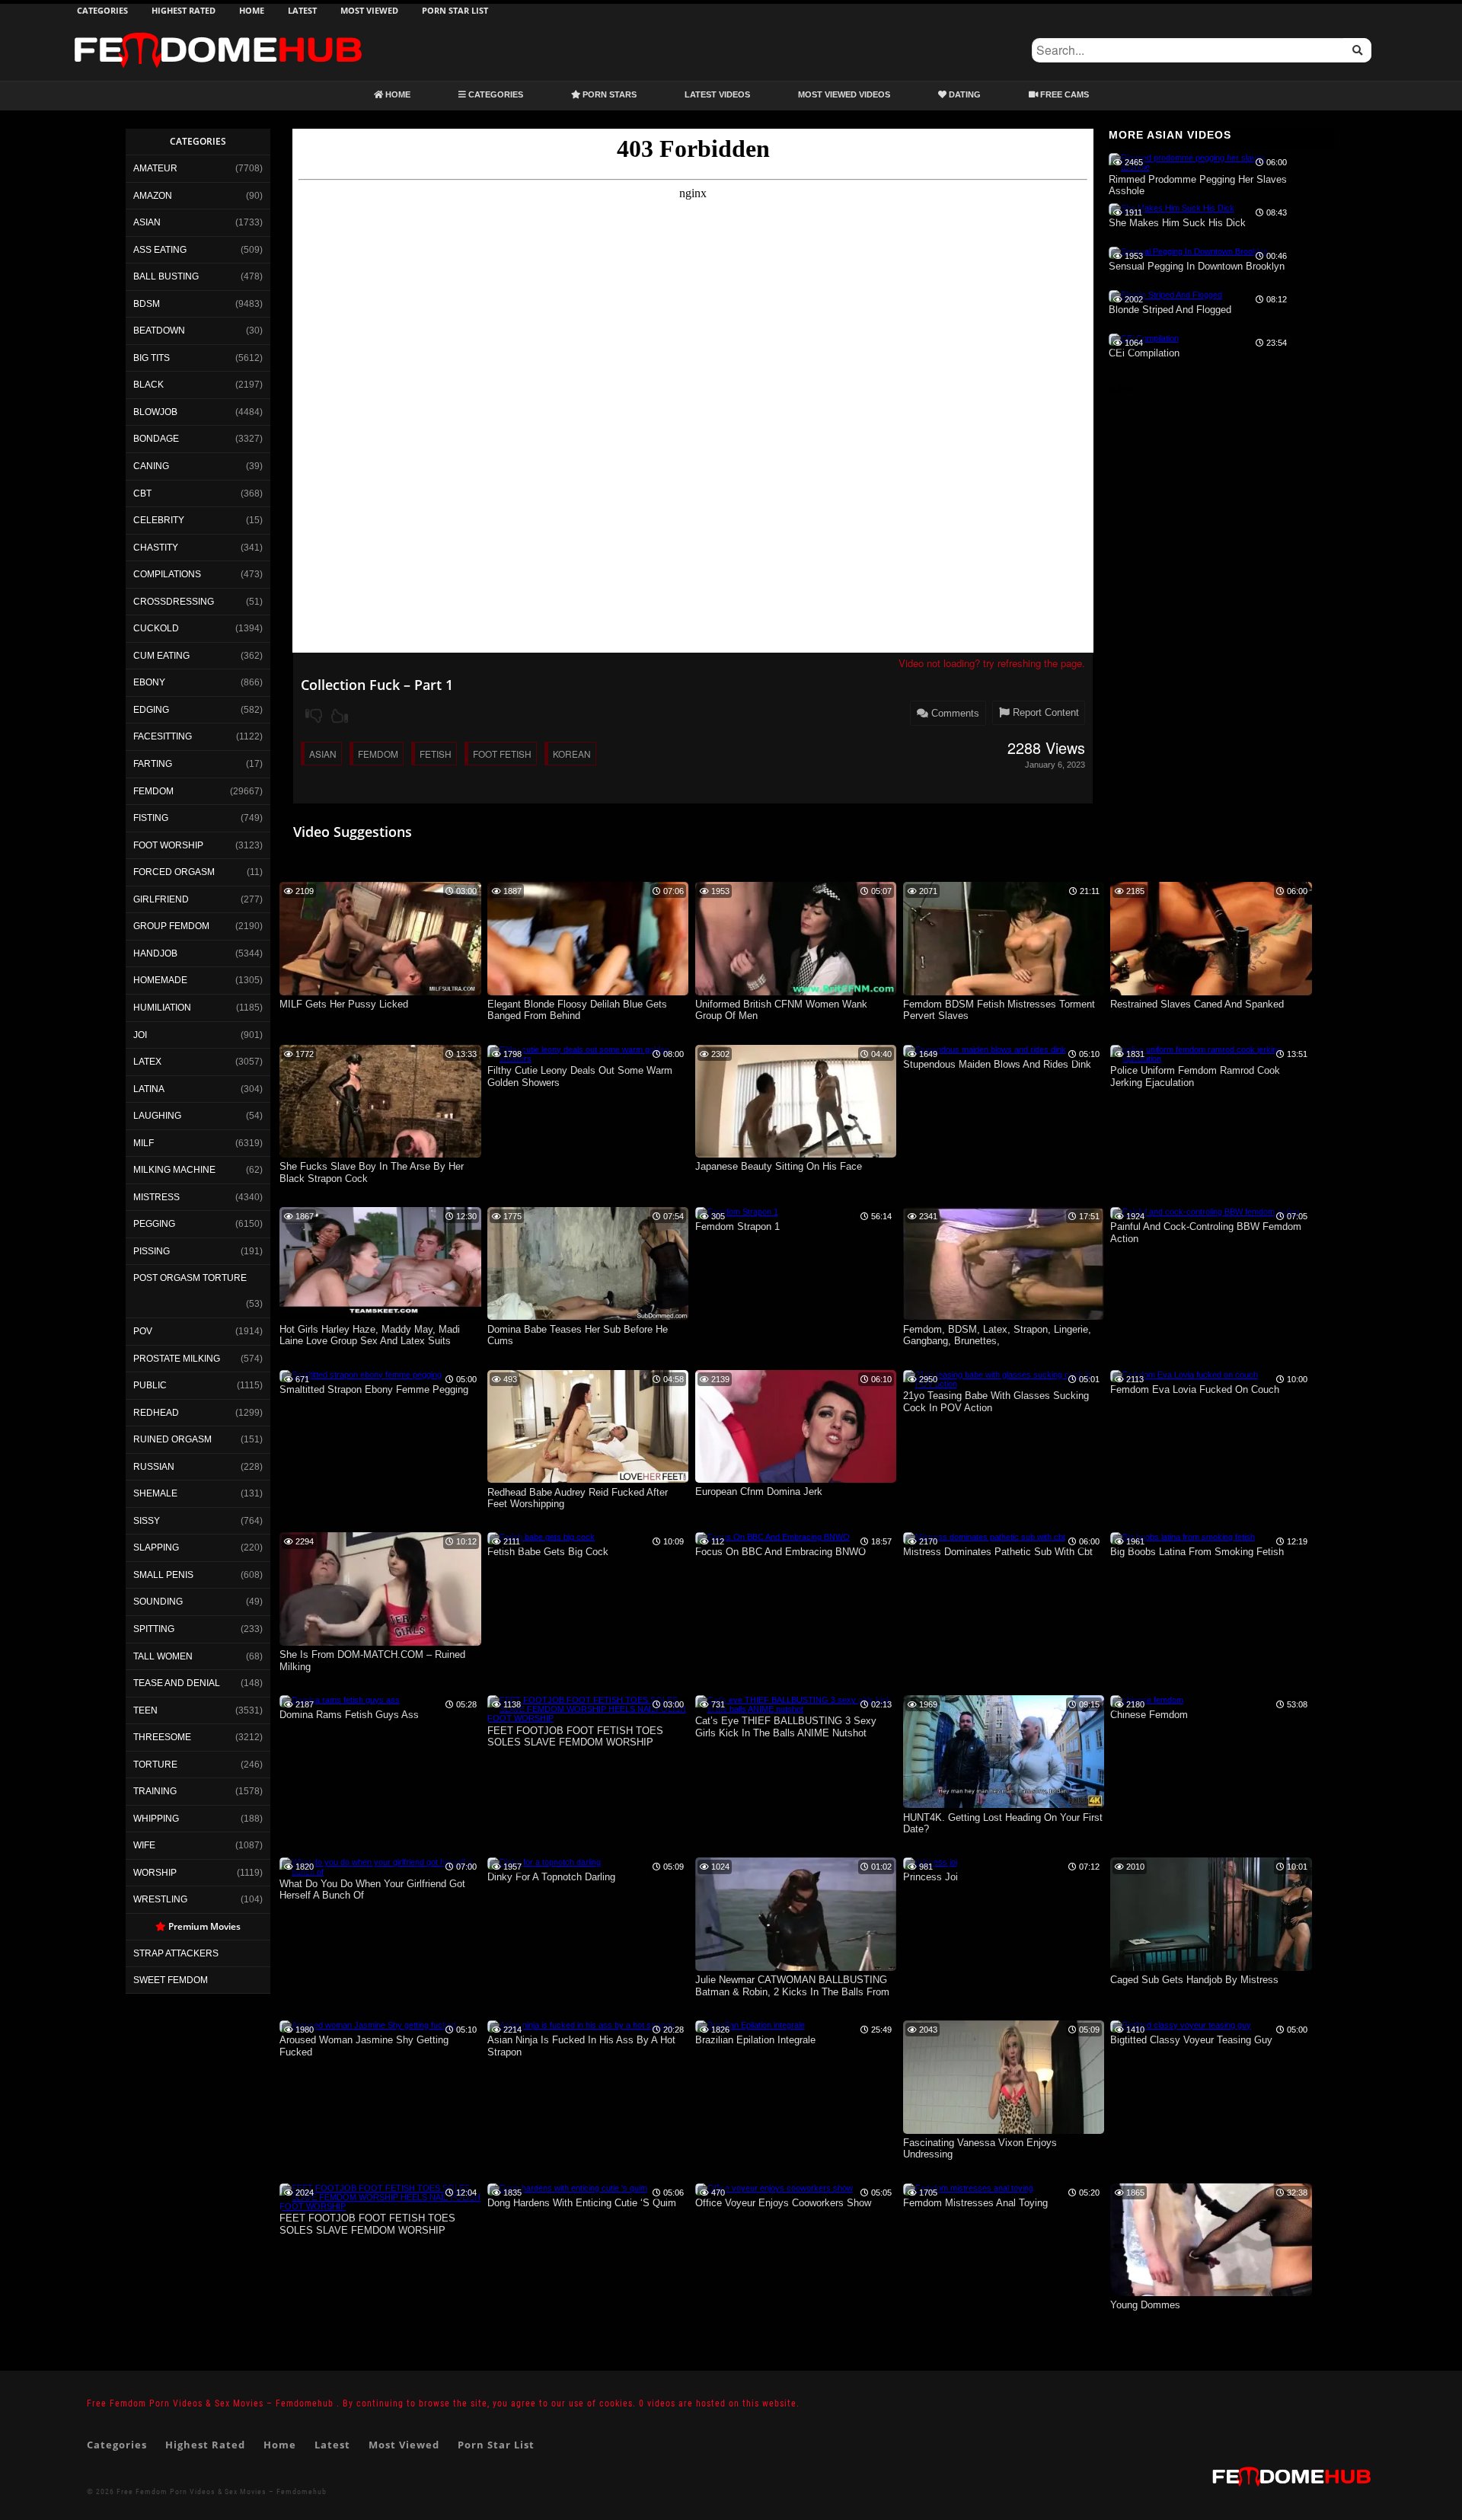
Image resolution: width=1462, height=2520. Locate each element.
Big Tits (152, 358)
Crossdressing (174, 602)
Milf (144, 1143)
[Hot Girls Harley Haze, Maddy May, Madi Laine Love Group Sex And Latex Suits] (380, 1317)
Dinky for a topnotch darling (551, 1877)
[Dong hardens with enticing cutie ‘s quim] (567, 2188)
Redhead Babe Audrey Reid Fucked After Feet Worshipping (578, 1498)
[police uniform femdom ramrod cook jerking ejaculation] (1211, 1059)
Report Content (1044, 712)
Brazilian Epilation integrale (755, 2040)
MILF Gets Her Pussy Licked (344, 1004)
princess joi (931, 1877)
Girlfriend (161, 899)
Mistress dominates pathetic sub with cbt (998, 1552)
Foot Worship (168, 845)
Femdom (153, 791)
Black (148, 385)
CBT (142, 493)
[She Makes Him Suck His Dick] (1172, 208)
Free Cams (1063, 94)
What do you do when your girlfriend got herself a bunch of (372, 1890)
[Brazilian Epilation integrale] (750, 2025)
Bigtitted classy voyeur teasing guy (1191, 2040)
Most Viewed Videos (844, 94)
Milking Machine (174, 1170)
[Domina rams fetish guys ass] (340, 1700)
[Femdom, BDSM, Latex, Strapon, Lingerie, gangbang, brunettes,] (1004, 1317)
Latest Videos (717, 94)
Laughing (157, 1116)
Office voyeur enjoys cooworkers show (783, 2203)
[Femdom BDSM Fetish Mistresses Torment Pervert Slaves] (1004, 992)
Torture (155, 1765)
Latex (147, 1062)
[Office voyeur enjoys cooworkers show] (774, 2188)
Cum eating (161, 656)
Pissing (152, 1251)
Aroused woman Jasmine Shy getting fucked (364, 2046)
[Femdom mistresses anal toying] (968, 2188)
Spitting (154, 1629)
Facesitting (163, 736)
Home (252, 10)
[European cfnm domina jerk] (796, 1480)
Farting (153, 764)
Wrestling (160, 1899)
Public (150, 1385)
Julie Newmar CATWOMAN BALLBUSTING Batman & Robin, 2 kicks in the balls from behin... (792, 1987)
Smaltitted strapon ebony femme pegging (374, 1389)
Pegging (154, 1224)
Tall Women (163, 1656)
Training (155, 1791)
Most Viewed (369, 10)
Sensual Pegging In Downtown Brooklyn (1197, 266)
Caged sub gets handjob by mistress (1194, 1980)
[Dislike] (314, 716)
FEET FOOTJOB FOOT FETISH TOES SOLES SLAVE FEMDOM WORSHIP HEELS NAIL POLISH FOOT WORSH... (368, 2225)
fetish (436, 754)
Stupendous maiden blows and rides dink (997, 1064)
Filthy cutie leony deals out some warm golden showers (580, 1076)
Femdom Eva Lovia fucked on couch (1195, 1389)
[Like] (340, 716)
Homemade (160, 980)
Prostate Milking (177, 1359)
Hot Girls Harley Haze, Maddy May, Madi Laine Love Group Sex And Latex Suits (370, 1335)
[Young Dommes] (1211, 2293)
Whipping (156, 1819)
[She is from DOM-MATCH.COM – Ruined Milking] (380, 1643)
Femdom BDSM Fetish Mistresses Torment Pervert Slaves (999, 1010)
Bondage (156, 439)
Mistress (156, 1197)
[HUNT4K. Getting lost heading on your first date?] (1004, 1805)
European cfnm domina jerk (759, 1492)
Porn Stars (608, 94)
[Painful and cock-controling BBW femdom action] (1205, 1212)
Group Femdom (171, 926)
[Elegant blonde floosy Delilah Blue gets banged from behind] (588, 992)
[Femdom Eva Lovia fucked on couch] (1184, 1375)
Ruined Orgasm (172, 1439)
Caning (151, 466)
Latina (149, 1089)
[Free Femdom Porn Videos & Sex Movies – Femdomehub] (218, 32)
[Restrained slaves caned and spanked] (1211, 992)
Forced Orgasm (174, 872)
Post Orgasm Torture (190, 1278)
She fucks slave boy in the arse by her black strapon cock (372, 1172)
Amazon (153, 196)
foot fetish (502, 754)
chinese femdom (1149, 1715)
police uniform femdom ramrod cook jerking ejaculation (1195, 1076)
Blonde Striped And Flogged (1170, 310)
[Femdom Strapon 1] (737, 1212)
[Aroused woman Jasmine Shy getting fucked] (368, 2025)
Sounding (158, 1602)
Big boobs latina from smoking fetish (1197, 1552)
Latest (302, 10)
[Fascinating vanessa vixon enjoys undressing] (1004, 2131)
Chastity (156, 548)
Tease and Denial (177, 1683)
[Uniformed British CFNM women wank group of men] (796, 992)
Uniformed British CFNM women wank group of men (781, 1010)
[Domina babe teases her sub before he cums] (588, 1317)
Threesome (162, 1737)
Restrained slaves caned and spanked (1197, 1004)
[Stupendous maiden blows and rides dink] (985, 1049)
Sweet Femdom (171, 1980)
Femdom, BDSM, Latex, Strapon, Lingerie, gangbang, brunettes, (997, 1335)
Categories (102, 10)
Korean (572, 754)
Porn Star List (455, 10)
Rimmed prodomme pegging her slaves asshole (1198, 185)
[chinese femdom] (1147, 1700)
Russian (154, 1467)
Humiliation (162, 1008)
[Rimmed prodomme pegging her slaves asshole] (1200, 167)
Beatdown (159, 331)
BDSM (147, 304)
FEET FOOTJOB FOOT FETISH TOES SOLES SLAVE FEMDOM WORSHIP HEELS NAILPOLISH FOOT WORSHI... (576, 1737)
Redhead (156, 1413)
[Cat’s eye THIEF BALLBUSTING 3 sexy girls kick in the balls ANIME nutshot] (796, 1709)
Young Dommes (1145, 2305)
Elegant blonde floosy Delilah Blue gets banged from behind (577, 1010)
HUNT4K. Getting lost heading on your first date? (1003, 1824)
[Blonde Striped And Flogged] (1165, 295)
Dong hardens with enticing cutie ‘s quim (582, 2203)
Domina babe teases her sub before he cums (578, 1335)
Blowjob (155, 412)
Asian (147, 222)
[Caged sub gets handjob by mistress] (1211, 1968)
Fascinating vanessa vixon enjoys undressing (980, 2149)
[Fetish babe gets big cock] (541, 1537)
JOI (140, 1035)
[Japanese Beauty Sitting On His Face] (796, 1155)
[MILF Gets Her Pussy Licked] (380, 992)
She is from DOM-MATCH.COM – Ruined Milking (372, 1661)
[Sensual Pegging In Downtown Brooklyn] (1188, 251)
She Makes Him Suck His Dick (1177, 223)
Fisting (151, 818)
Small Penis (163, 1575)
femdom (378, 754)
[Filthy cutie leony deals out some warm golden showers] (588, 1059)
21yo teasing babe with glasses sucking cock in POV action (996, 1402)
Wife (144, 1845)
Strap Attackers (176, 1953)
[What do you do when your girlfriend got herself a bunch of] (380, 1872)
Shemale (155, 1493)
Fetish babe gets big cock (548, 1552)
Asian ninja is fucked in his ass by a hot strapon (581, 2046)
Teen (145, 1710)
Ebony (149, 682)
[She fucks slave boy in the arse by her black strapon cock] (380, 1155)
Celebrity (159, 520)
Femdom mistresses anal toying (975, 2203)
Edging (151, 710)
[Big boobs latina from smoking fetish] (1183, 1537)
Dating (964, 94)
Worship (155, 1873)
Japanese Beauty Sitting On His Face (779, 1166)
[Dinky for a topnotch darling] (544, 1862)
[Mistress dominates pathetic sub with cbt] (984, 1537)
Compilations (167, 574)
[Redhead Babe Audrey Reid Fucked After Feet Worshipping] (588, 1480)
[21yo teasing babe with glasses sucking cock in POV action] (1004, 1384)
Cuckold (156, 628)
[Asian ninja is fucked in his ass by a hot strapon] (581, 2025)
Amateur (155, 168)
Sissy (147, 1521)
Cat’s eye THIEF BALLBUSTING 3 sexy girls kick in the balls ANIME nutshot (786, 1727)
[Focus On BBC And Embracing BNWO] (772, 1537)
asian (323, 754)
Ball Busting (166, 276)
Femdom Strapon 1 (737, 1226)
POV (143, 1331)
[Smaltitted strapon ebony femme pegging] (361, 1375)
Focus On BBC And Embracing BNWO (780, 1552)
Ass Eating (160, 250)
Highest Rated (184, 10)
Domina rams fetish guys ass (349, 1715)
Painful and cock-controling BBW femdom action (1206, 1233)
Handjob (155, 953)
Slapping (156, 1547)
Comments (954, 713)
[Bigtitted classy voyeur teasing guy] (1181, 2025)
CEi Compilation (1144, 353)
